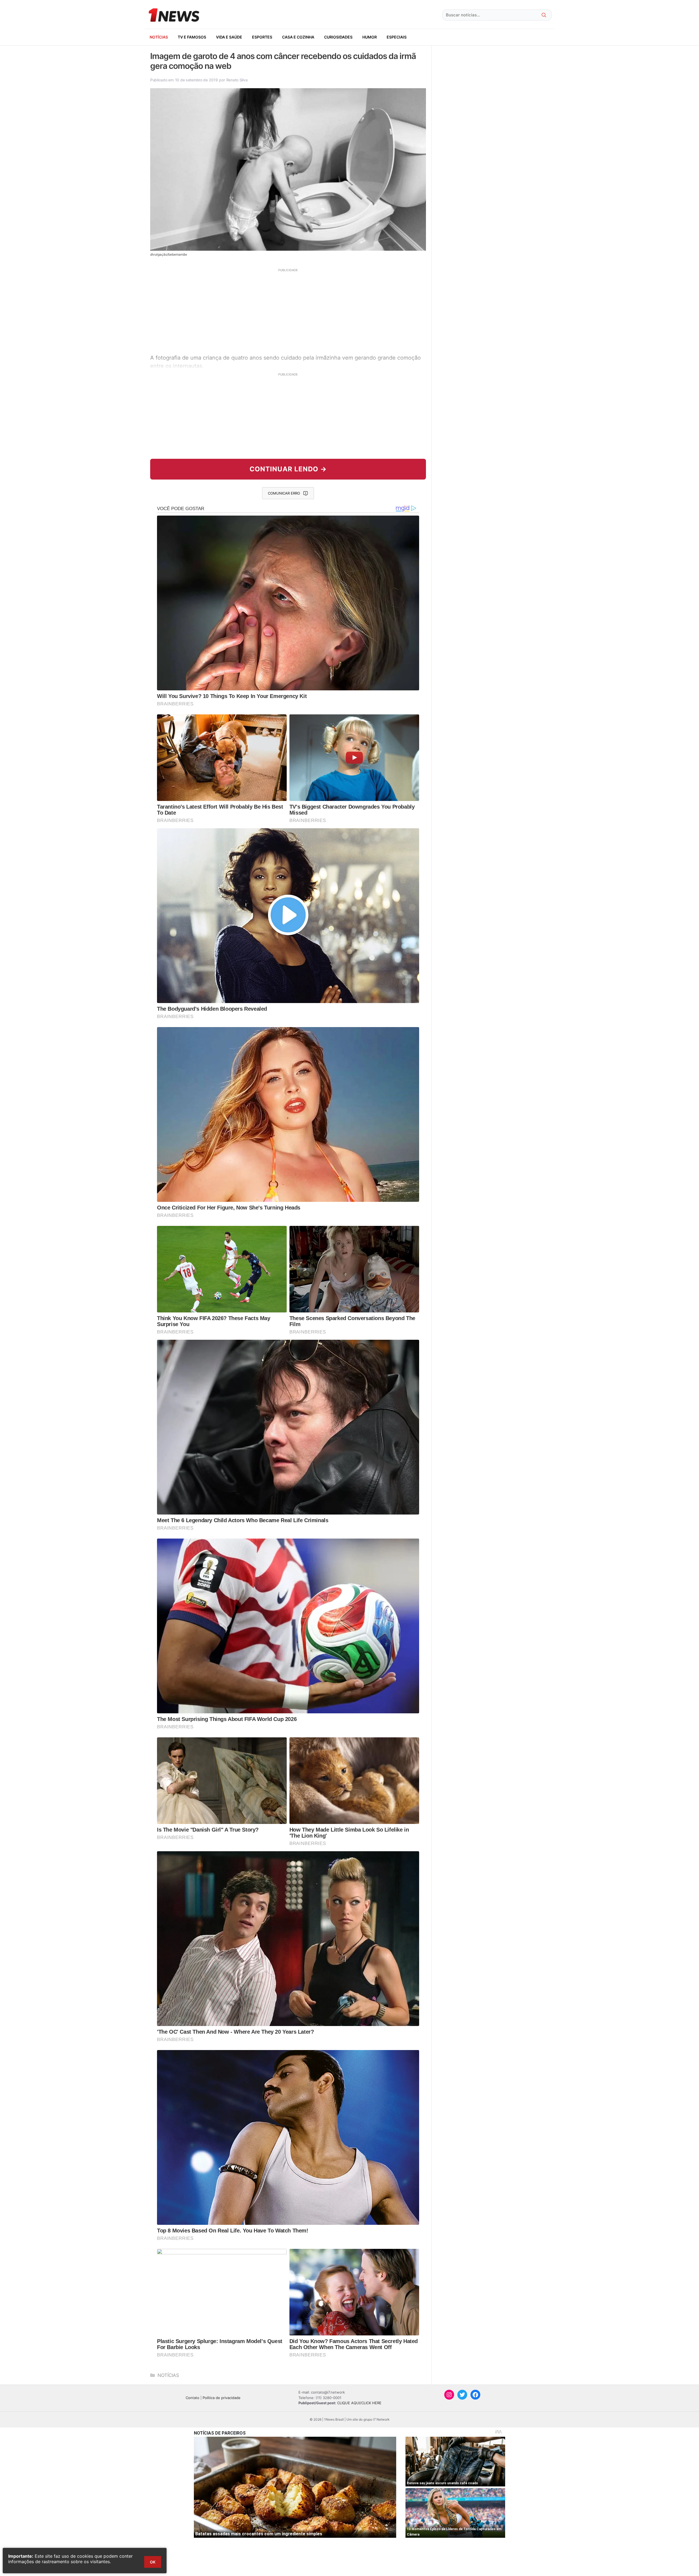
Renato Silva (237, 80)
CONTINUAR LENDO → (288, 469)
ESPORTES (262, 37)
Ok (153, 2562)
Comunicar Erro (284, 493)
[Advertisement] (288, 310)
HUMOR (370, 37)
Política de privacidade (222, 2398)
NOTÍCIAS (159, 37)
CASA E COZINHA (298, 37)
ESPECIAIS (397, 37)
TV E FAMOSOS (192, 37)
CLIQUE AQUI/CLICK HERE (359, 2403)
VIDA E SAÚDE (229, 37)
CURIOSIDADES (338, 37)
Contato (192, 2398)
